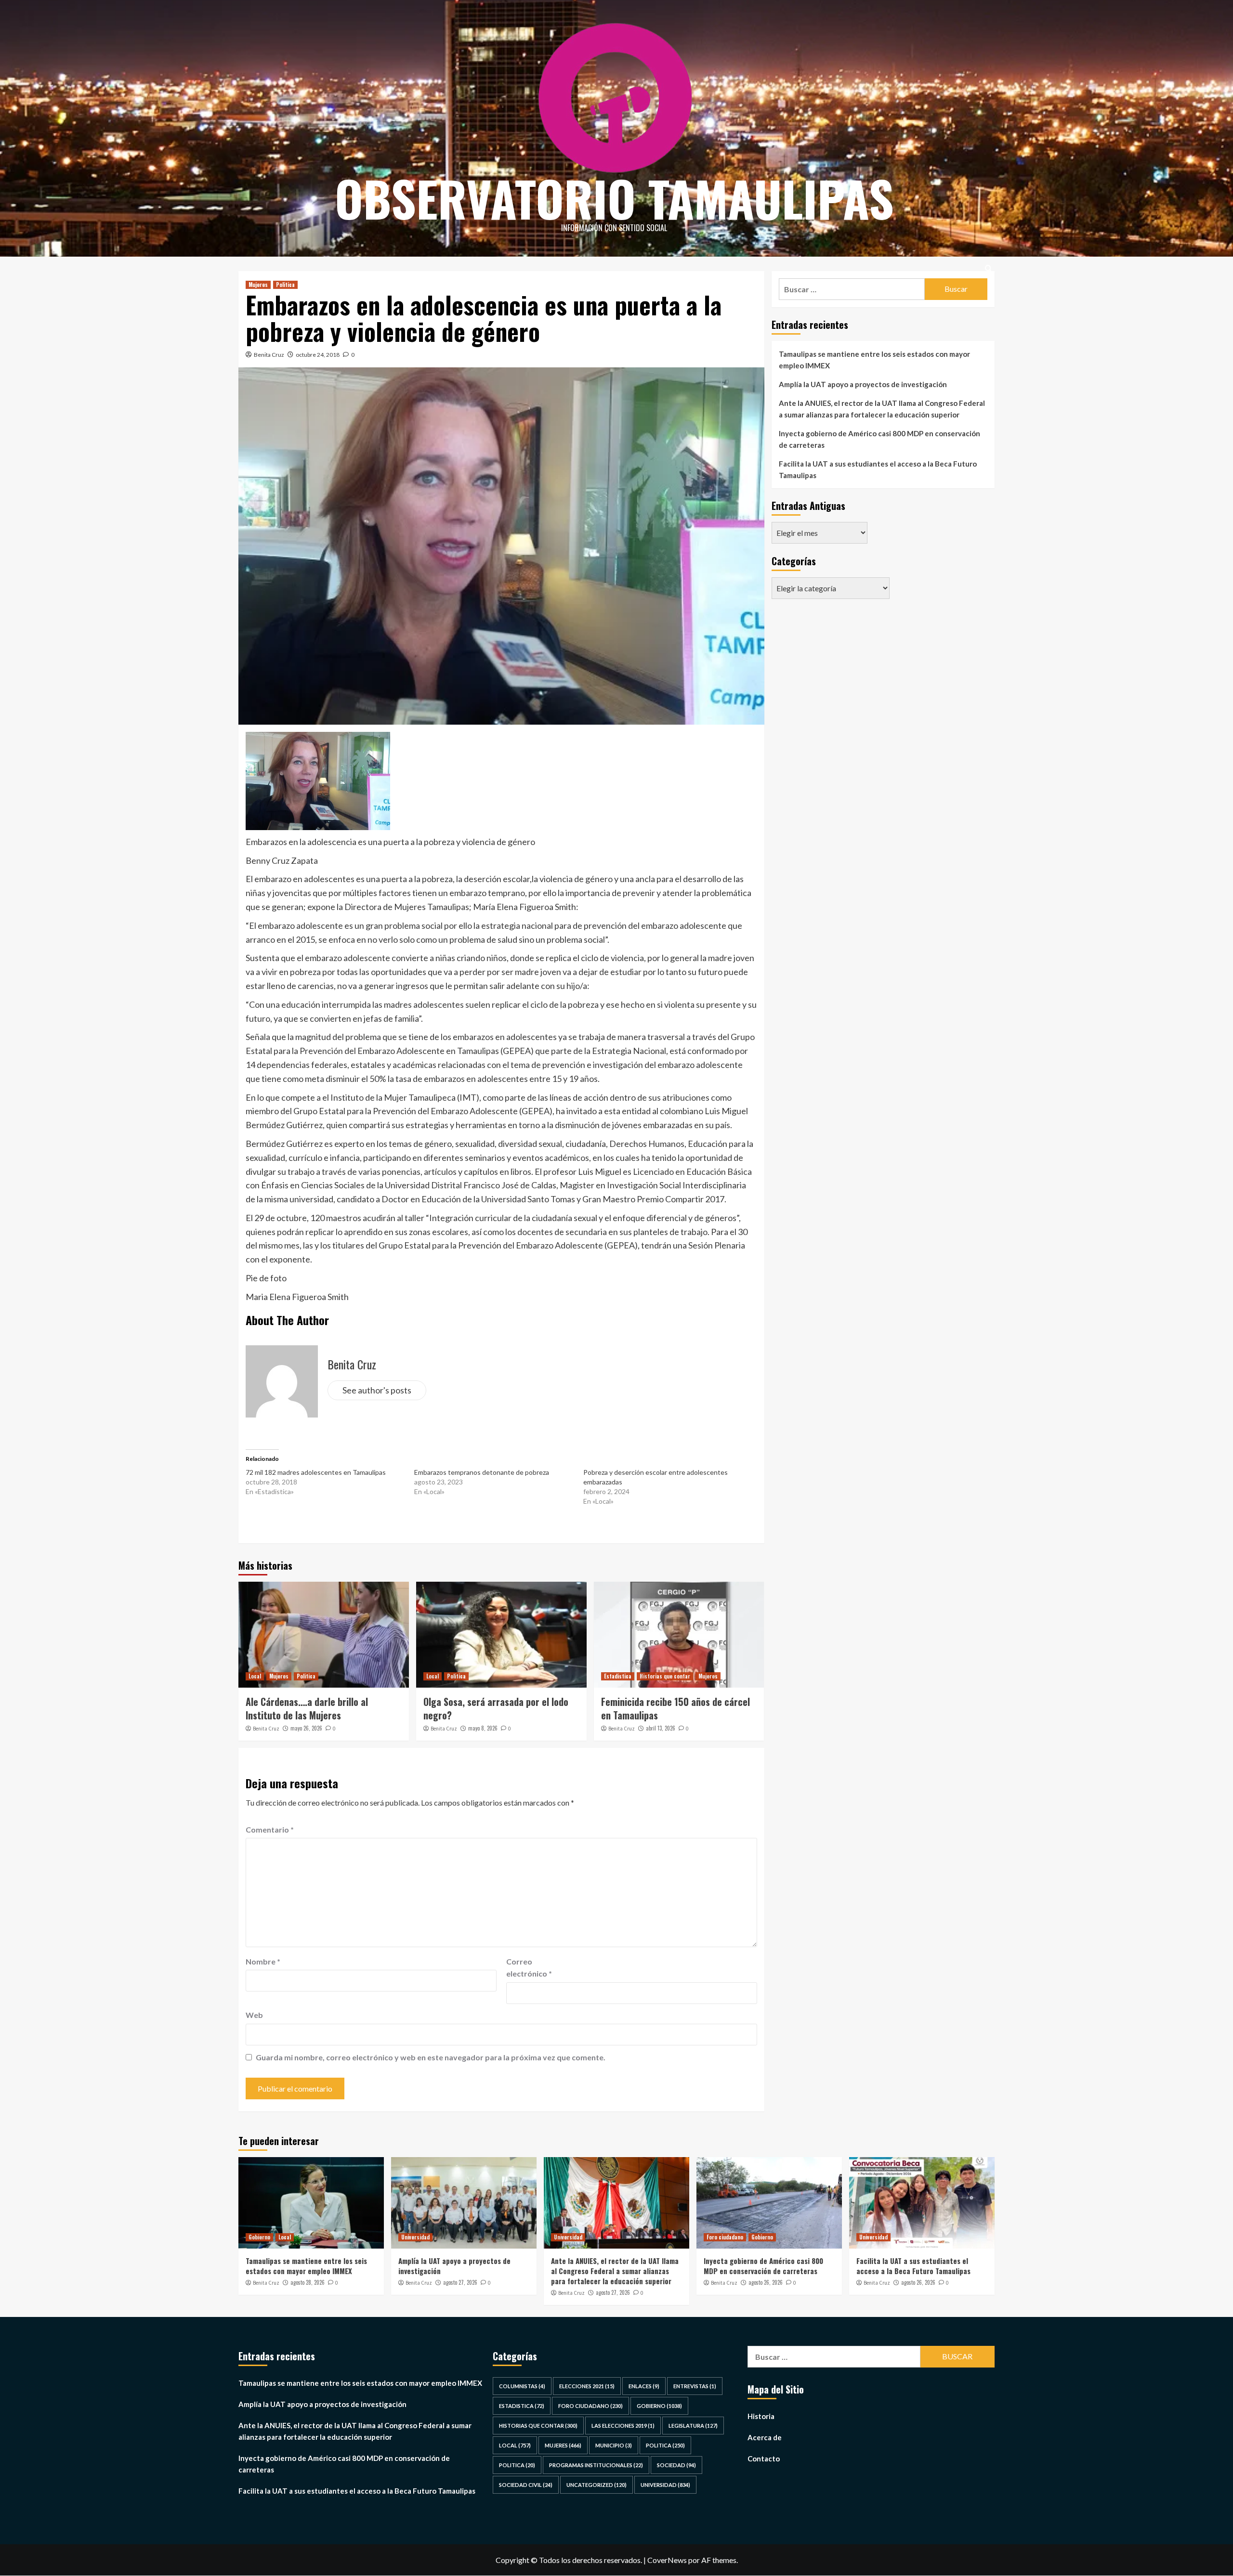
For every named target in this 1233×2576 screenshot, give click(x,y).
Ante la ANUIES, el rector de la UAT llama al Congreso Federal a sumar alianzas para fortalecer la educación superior (882, 409)
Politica (285, 285)
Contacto (764, 2459)
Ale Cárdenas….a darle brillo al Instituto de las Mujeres (307, 1708)
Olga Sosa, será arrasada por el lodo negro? (496, 1708)
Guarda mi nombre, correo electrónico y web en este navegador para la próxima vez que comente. (431, 2057)
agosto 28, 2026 (308, 2282)
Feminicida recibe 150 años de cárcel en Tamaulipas (676, 1708)
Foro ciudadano (725, 2237)
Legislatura (693, 2426)
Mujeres (258, 285)
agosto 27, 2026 (460, 2282)
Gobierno (259, 2237)
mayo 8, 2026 (483, 1728)
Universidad (415, 2237)
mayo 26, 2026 (306, 1728)
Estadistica (618, 1676)
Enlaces (644, 2386)
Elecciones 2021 (587, 2386)
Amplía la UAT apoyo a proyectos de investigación (863, 384)
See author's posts (377, 1390)
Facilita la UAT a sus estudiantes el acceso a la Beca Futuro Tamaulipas (878, 469)
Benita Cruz (269, 355)
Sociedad (676, 2465)
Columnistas (522, 2386)
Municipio (614, 2445)
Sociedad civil (526, 2485)
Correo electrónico (529, 1968)
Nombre (263, 1961)
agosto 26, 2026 (766, 2282)
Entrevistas (695, 2386)
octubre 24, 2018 (318, 355)
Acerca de (765, 2437)
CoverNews (667, 2560)
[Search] (989, 268)
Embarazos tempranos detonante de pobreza (482, 1472)
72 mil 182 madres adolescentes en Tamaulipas (316, 1472)
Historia (761, 2416)
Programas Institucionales (596, 2465)
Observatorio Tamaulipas (614, 198)
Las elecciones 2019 (623, 2426)
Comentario (270, 1829)
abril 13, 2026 (661, 1728)
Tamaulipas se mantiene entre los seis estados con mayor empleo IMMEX (874, 360)
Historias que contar (665, 1676)
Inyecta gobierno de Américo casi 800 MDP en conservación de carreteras (879, 439)
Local (255, 1676)
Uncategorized (597, 2485)
